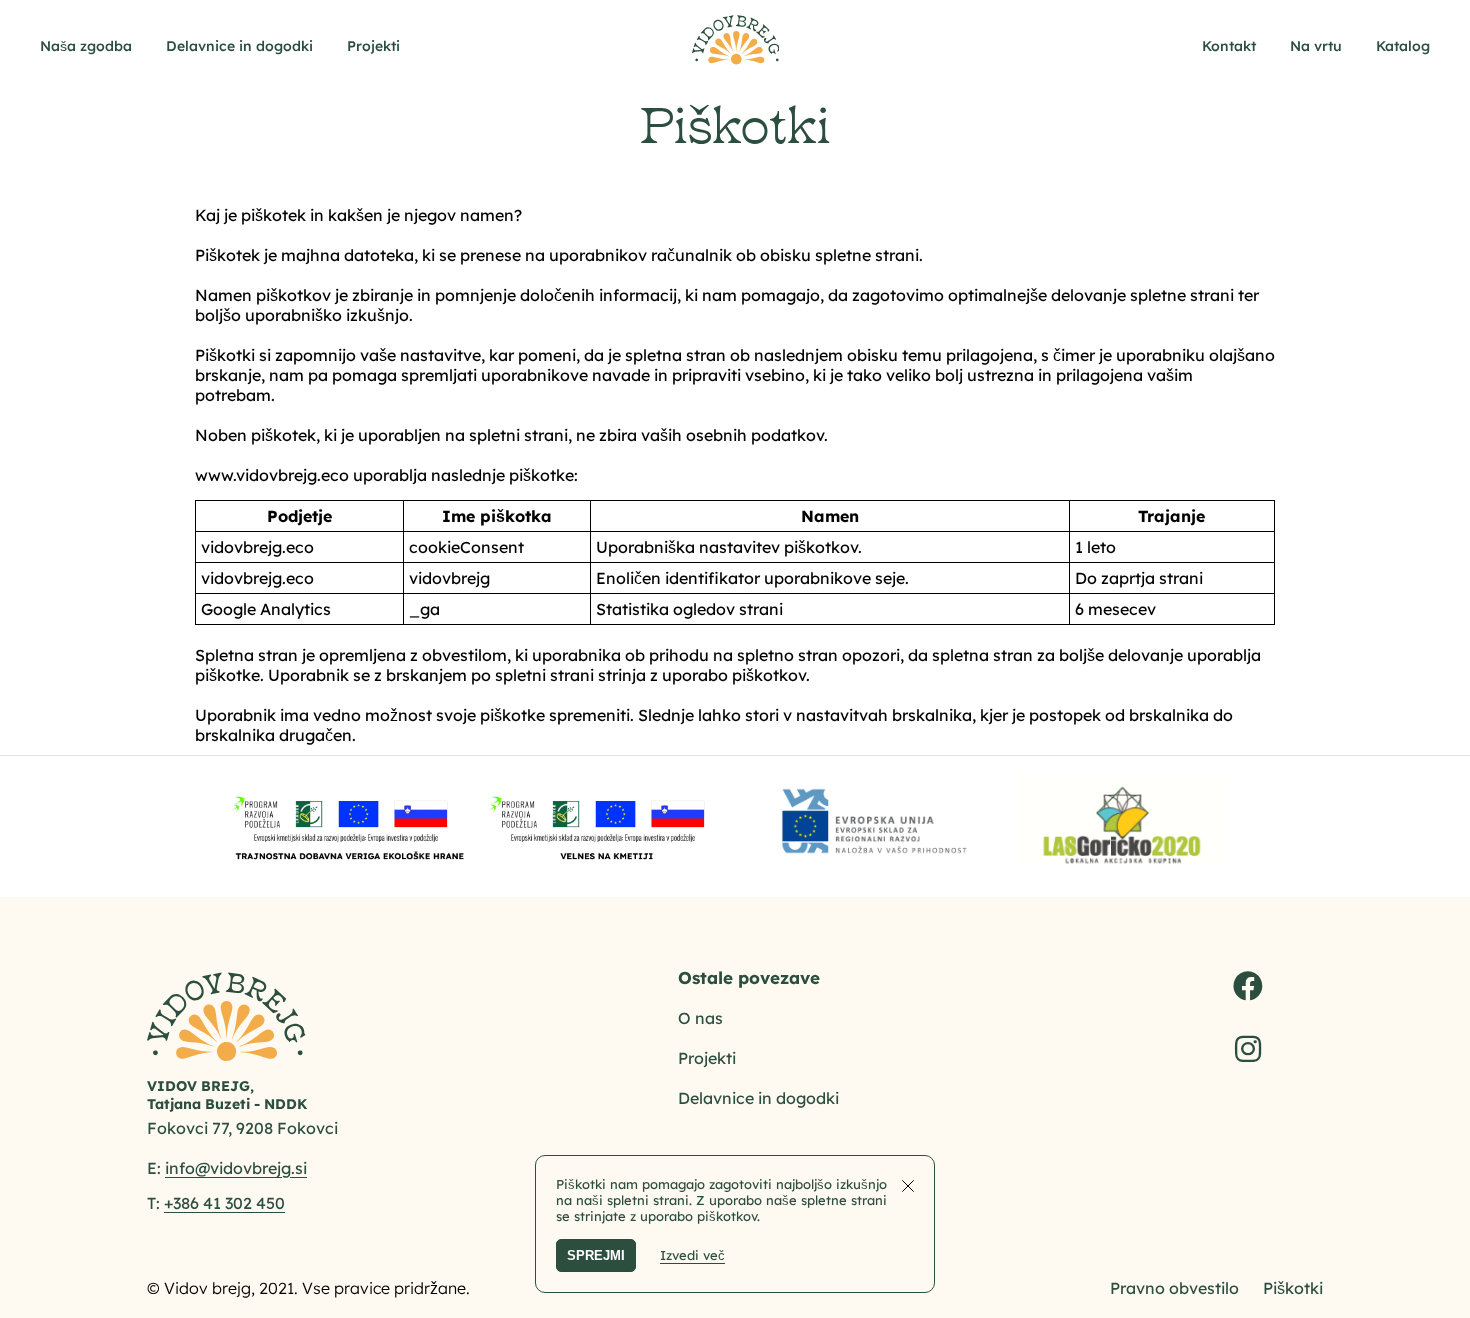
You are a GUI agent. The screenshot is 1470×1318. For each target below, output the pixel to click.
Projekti (373, 46)
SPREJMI (596, 1255)
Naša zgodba (86, 46)
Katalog (1403, 46)
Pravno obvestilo (1174, 1288)
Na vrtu (1316, 46)
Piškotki (1293, 1288)
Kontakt (1229, 46)
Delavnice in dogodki (239, 46)
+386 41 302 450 (224, 1203)
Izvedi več (692, 1255)
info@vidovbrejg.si (236, 1168)
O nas (700, 1018)
